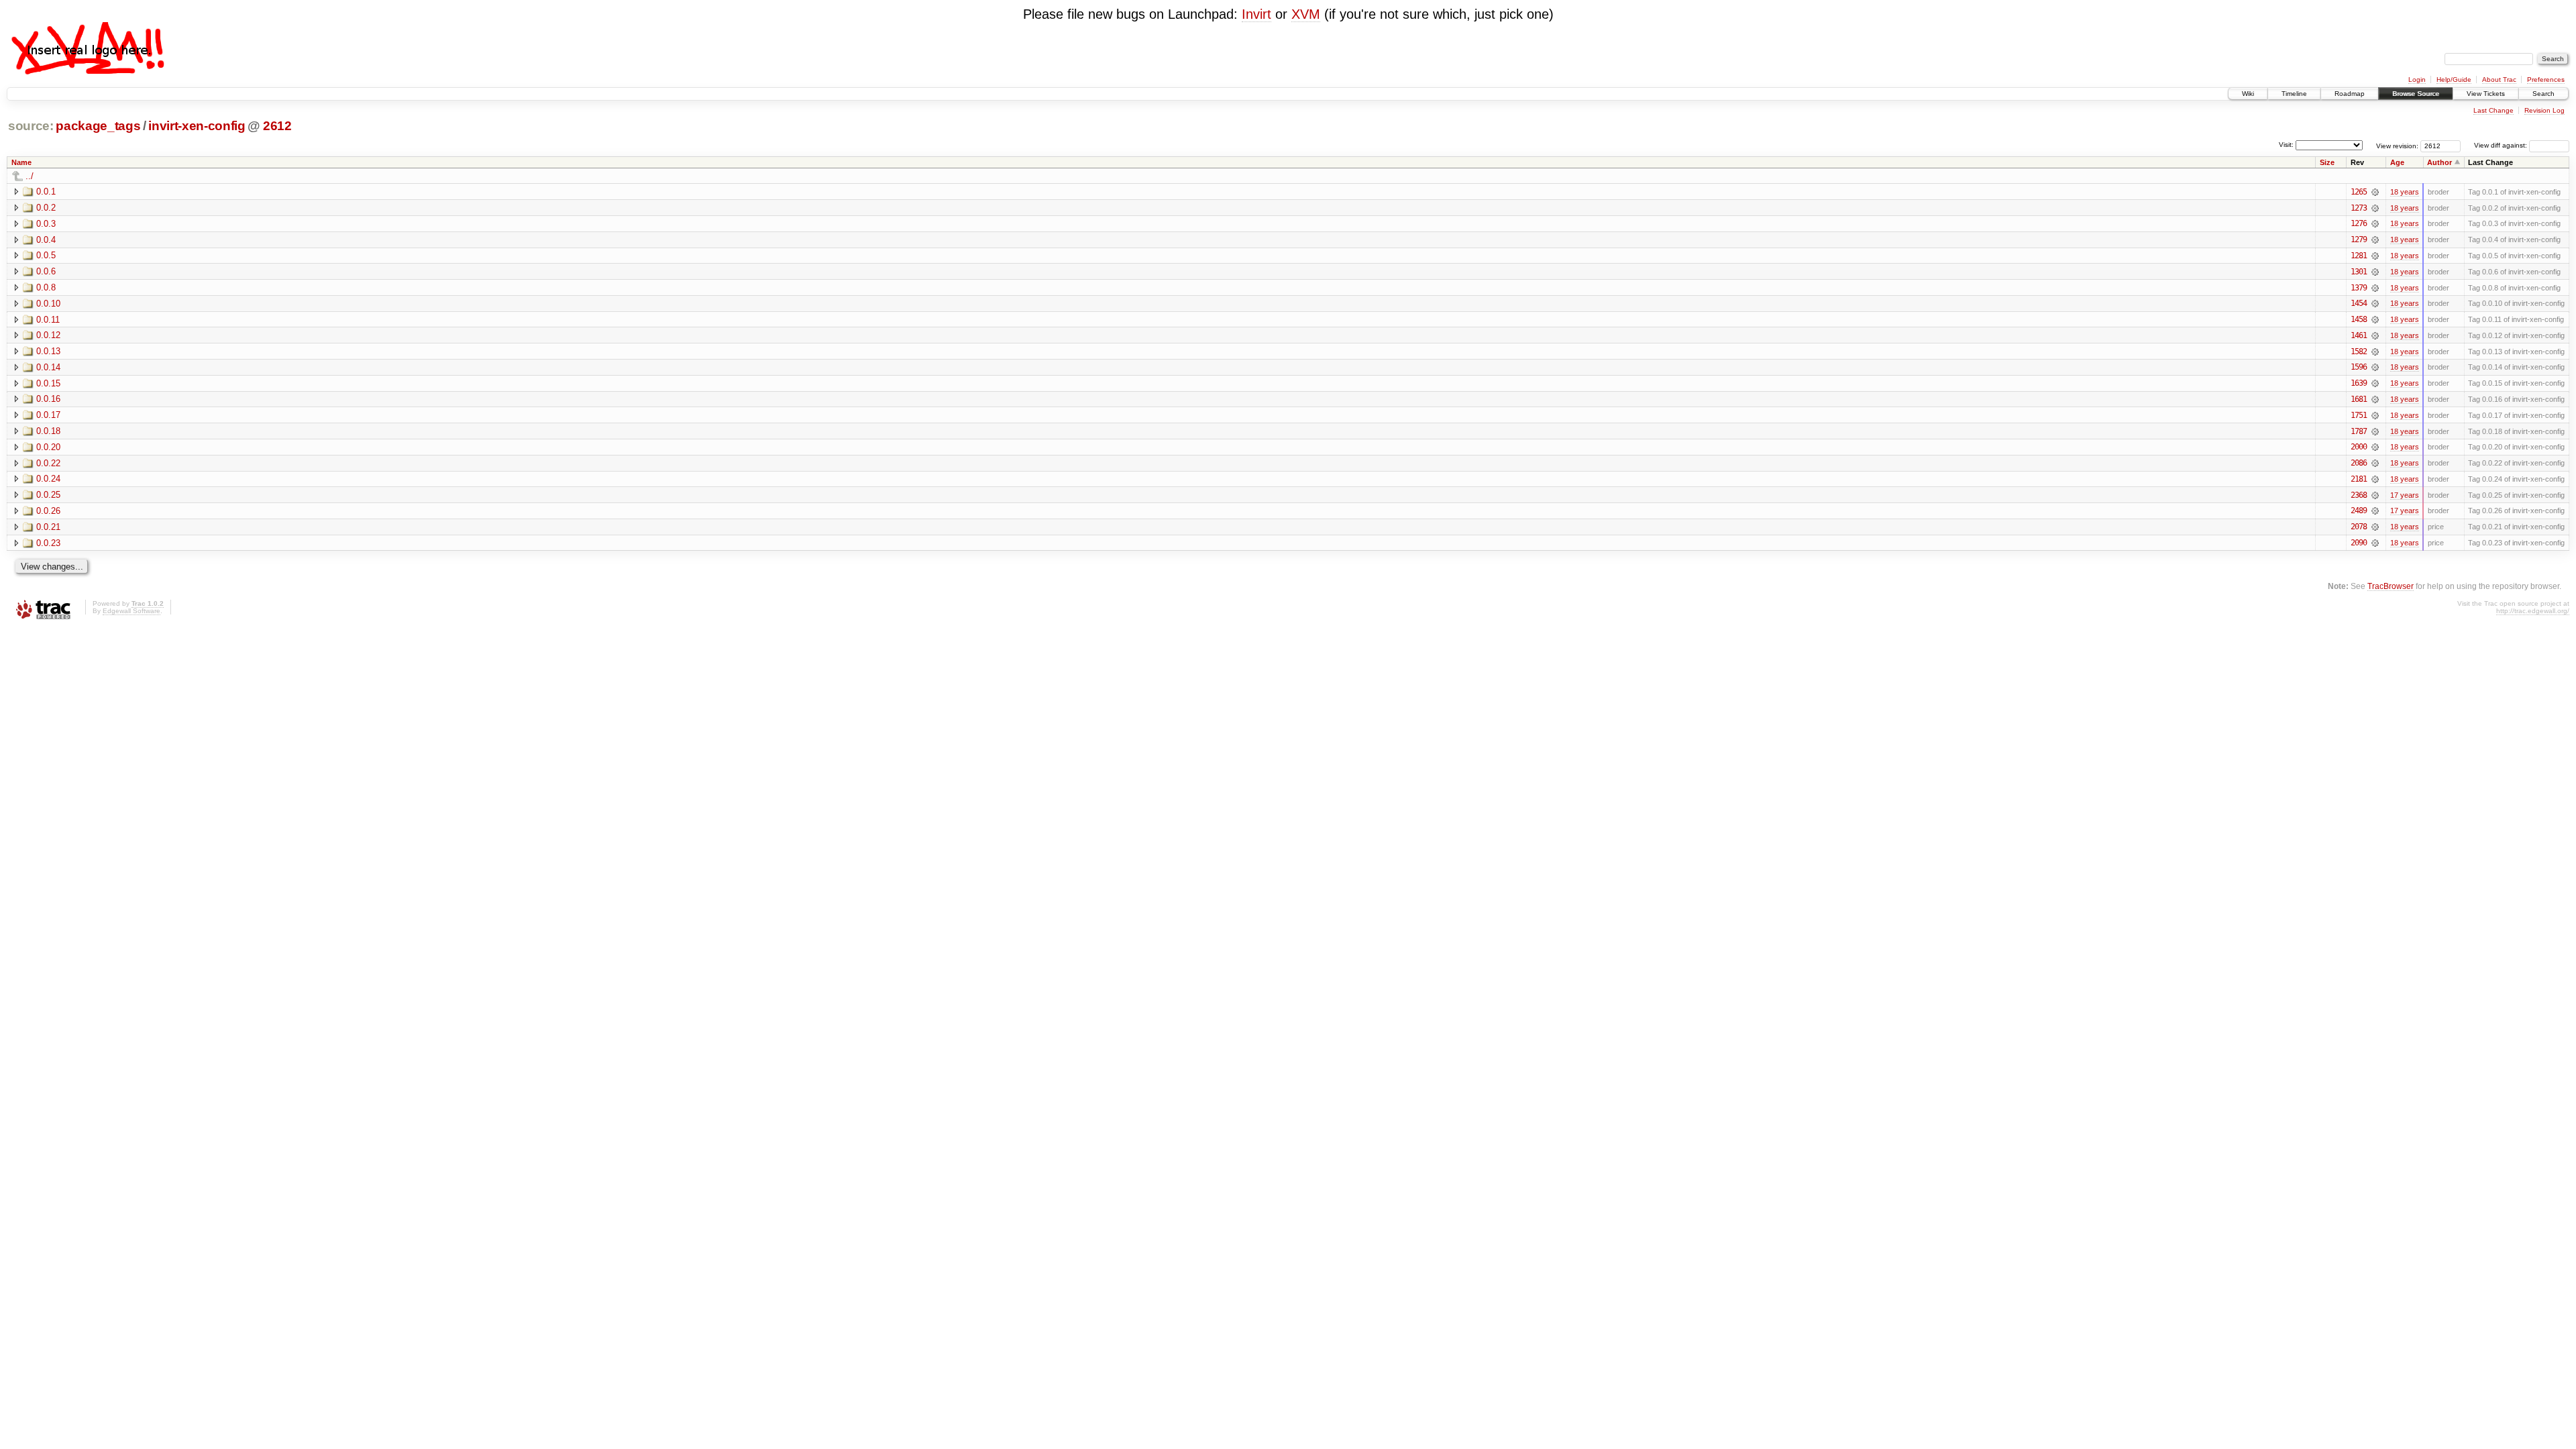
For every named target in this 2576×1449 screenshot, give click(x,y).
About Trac (2499, 79)
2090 (2359, 543)
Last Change (2493, 110)
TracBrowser (2391, 586)
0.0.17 (48, 415)
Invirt (1256, 14)
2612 (277, 126)
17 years (2405, 495)
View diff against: (2502, 145)
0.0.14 (48, 367)
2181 (2359, 479)
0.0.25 (48, 495)
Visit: (2286, 145)
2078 (2359, 527)
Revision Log (2544, 110)
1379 (2359, 288)
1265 (2359, 192)
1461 (2359, 335)
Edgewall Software (131, 611)
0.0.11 (48, 320)
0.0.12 (48, 335)
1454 (2359, 303)
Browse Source (2416, 94)
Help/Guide (2454, 79)
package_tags (98, 126)
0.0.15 (48, 383)
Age (2397, 162)
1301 (2359, 272)
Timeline (2294, 94)
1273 (2359, 208)
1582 (2359, 352)
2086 (2359, 463)
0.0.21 (48, 527)
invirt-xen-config (197, 126)
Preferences (2546, 79)
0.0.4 (46, 240)
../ (30, 176)
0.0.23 (48, 543)
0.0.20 (48, 447)
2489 (2359, 511)
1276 (2359, 223)
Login (2417, 79)
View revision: (2397, 145)
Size (2327, 162)
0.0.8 (46, 287)
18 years (2405, 192)
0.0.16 (48, 399)
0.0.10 (48, 304)
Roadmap (2350, 94)
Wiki (2248, 94)
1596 (2359, 367)
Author (2439, 162)
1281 (2359, 256)
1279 (2359, 239)
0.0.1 (46, 192)
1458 (2359, 319)
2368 (2359, 495)
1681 (2359, 399)
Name (21, 162)
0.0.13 (48, 351)
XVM (1306, 14)
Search (2543, 94)
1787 (2359, 431)
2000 (2359, 447)
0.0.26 (48, 511)
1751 (2359, 415)
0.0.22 (48, 463)
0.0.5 (46, 255)
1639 (2359, 383)
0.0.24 (48, 479)
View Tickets (2486, 94)
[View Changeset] (2375, 192)
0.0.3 (46, 224)
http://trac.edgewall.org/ (2533, 611)
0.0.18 (48, 431)
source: (31, 126)
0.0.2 (46, 208)
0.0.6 (46, 271)
